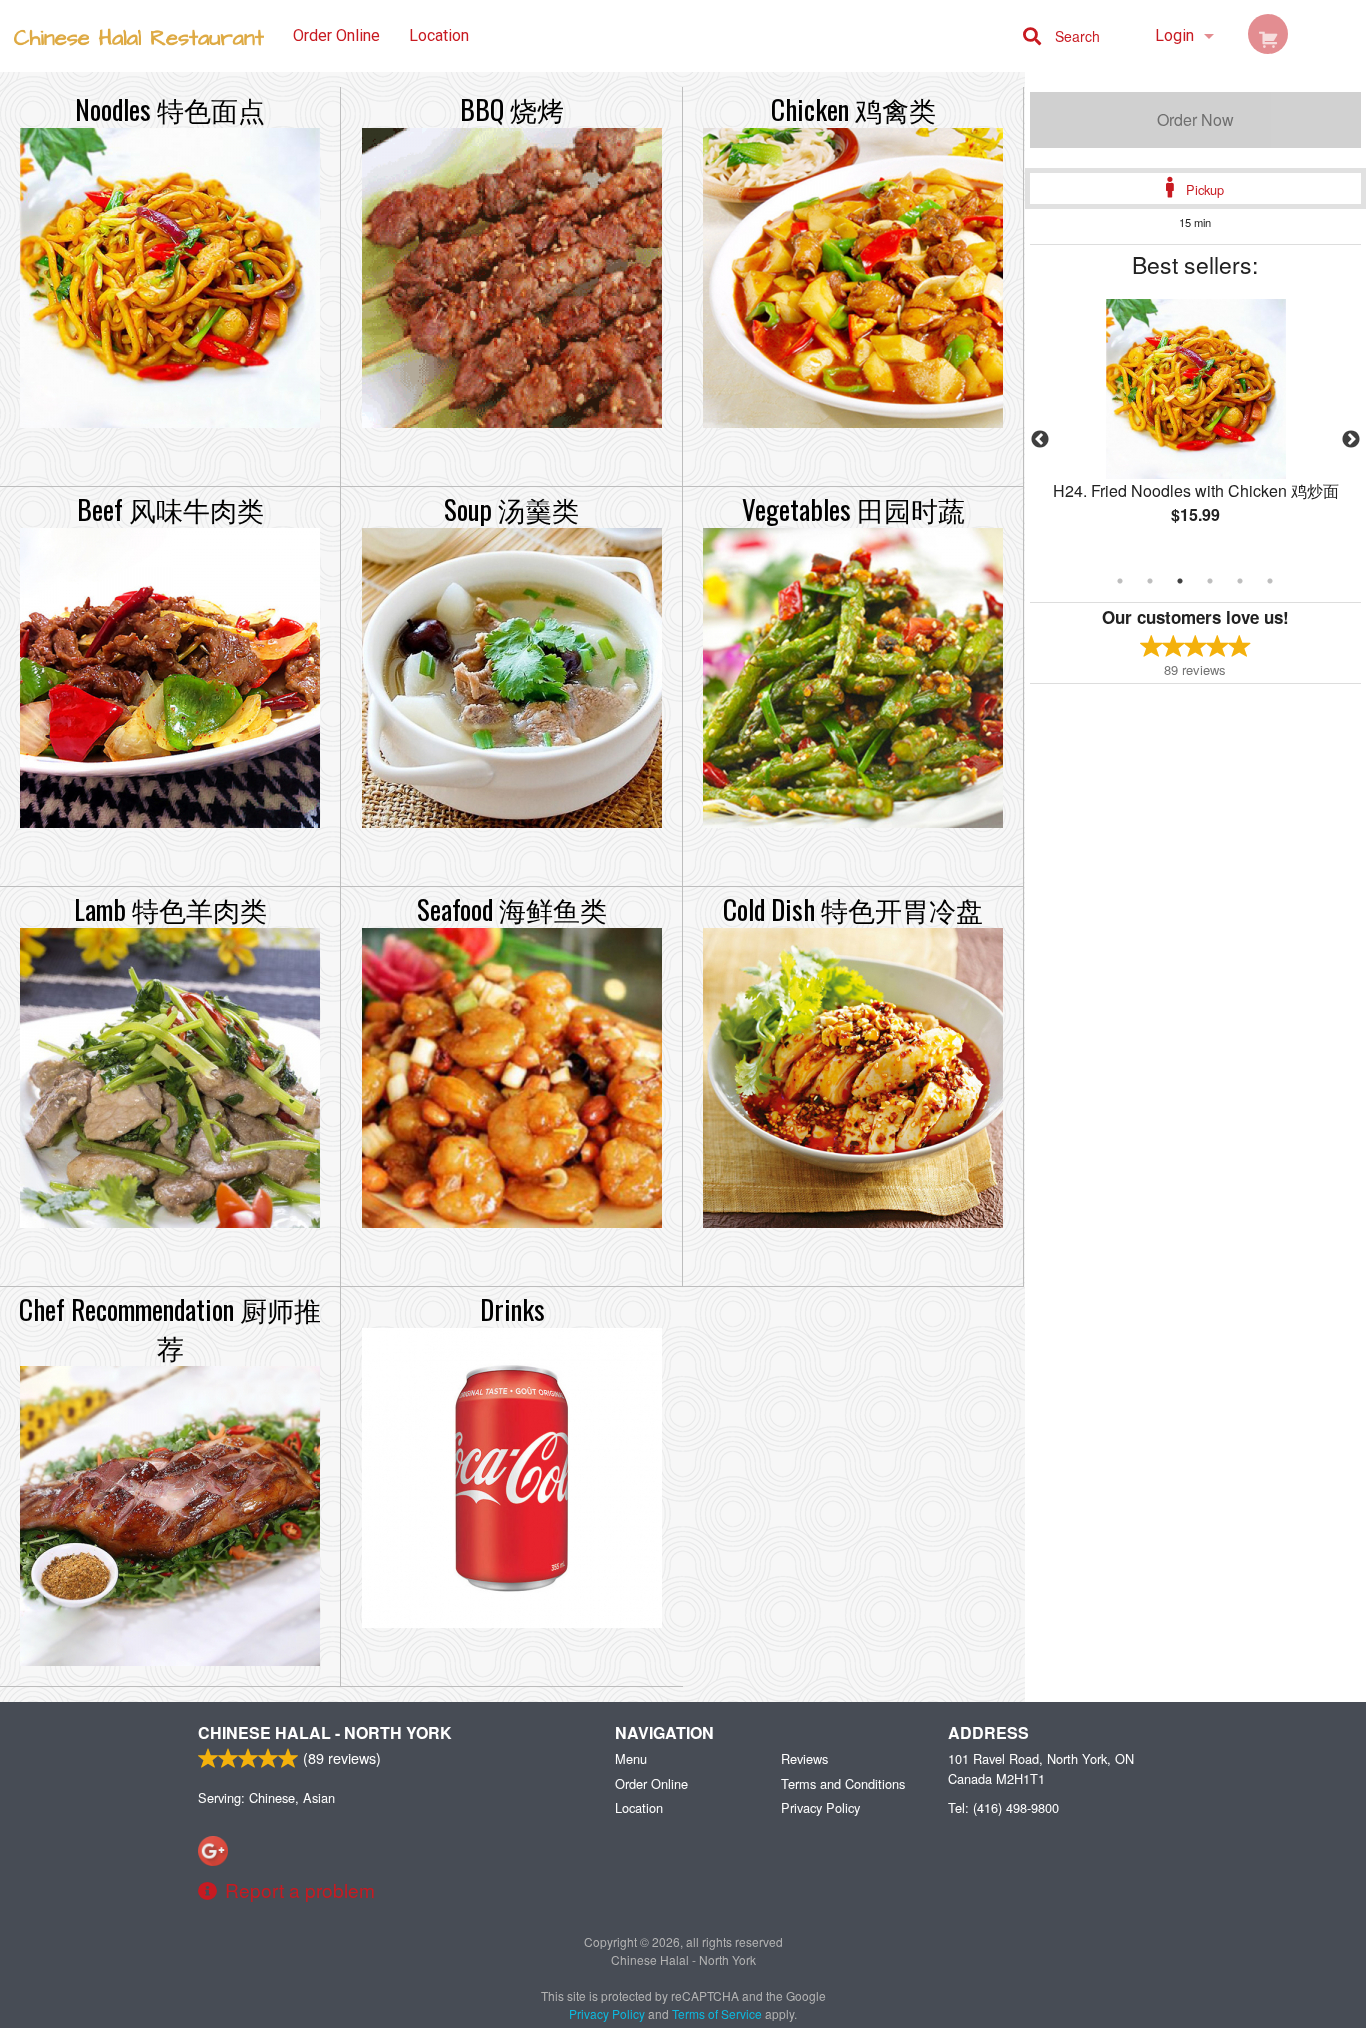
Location (439, 35)
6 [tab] (1270, 581)
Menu (631, 1758)
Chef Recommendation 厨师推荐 (170, 1328)
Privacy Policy (820, 1807)
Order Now (1195, 119)
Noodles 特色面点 (170, 109)
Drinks (512, 1309)
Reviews (804, 1758)
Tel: (1003, 1807)
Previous (1040, 440)
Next (1351, 440)
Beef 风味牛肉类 (170, 509)
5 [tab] (1240, 581)
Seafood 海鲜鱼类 (512, 909)
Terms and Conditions (843, 1783)
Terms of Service (717, 2013)
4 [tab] (1210, 581)
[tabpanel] (1196, 428)
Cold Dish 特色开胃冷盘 (853, 909)
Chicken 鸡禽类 (853, 109)
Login (1174, 35)
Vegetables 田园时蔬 (853, 509)
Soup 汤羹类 (511, 509)
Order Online (336, 35)
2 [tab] (1150, 581)
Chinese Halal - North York (325, 1732)
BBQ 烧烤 (512, 109)
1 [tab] (1120, 581)
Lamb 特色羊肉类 (170, 909)
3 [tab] (1180, 581)
